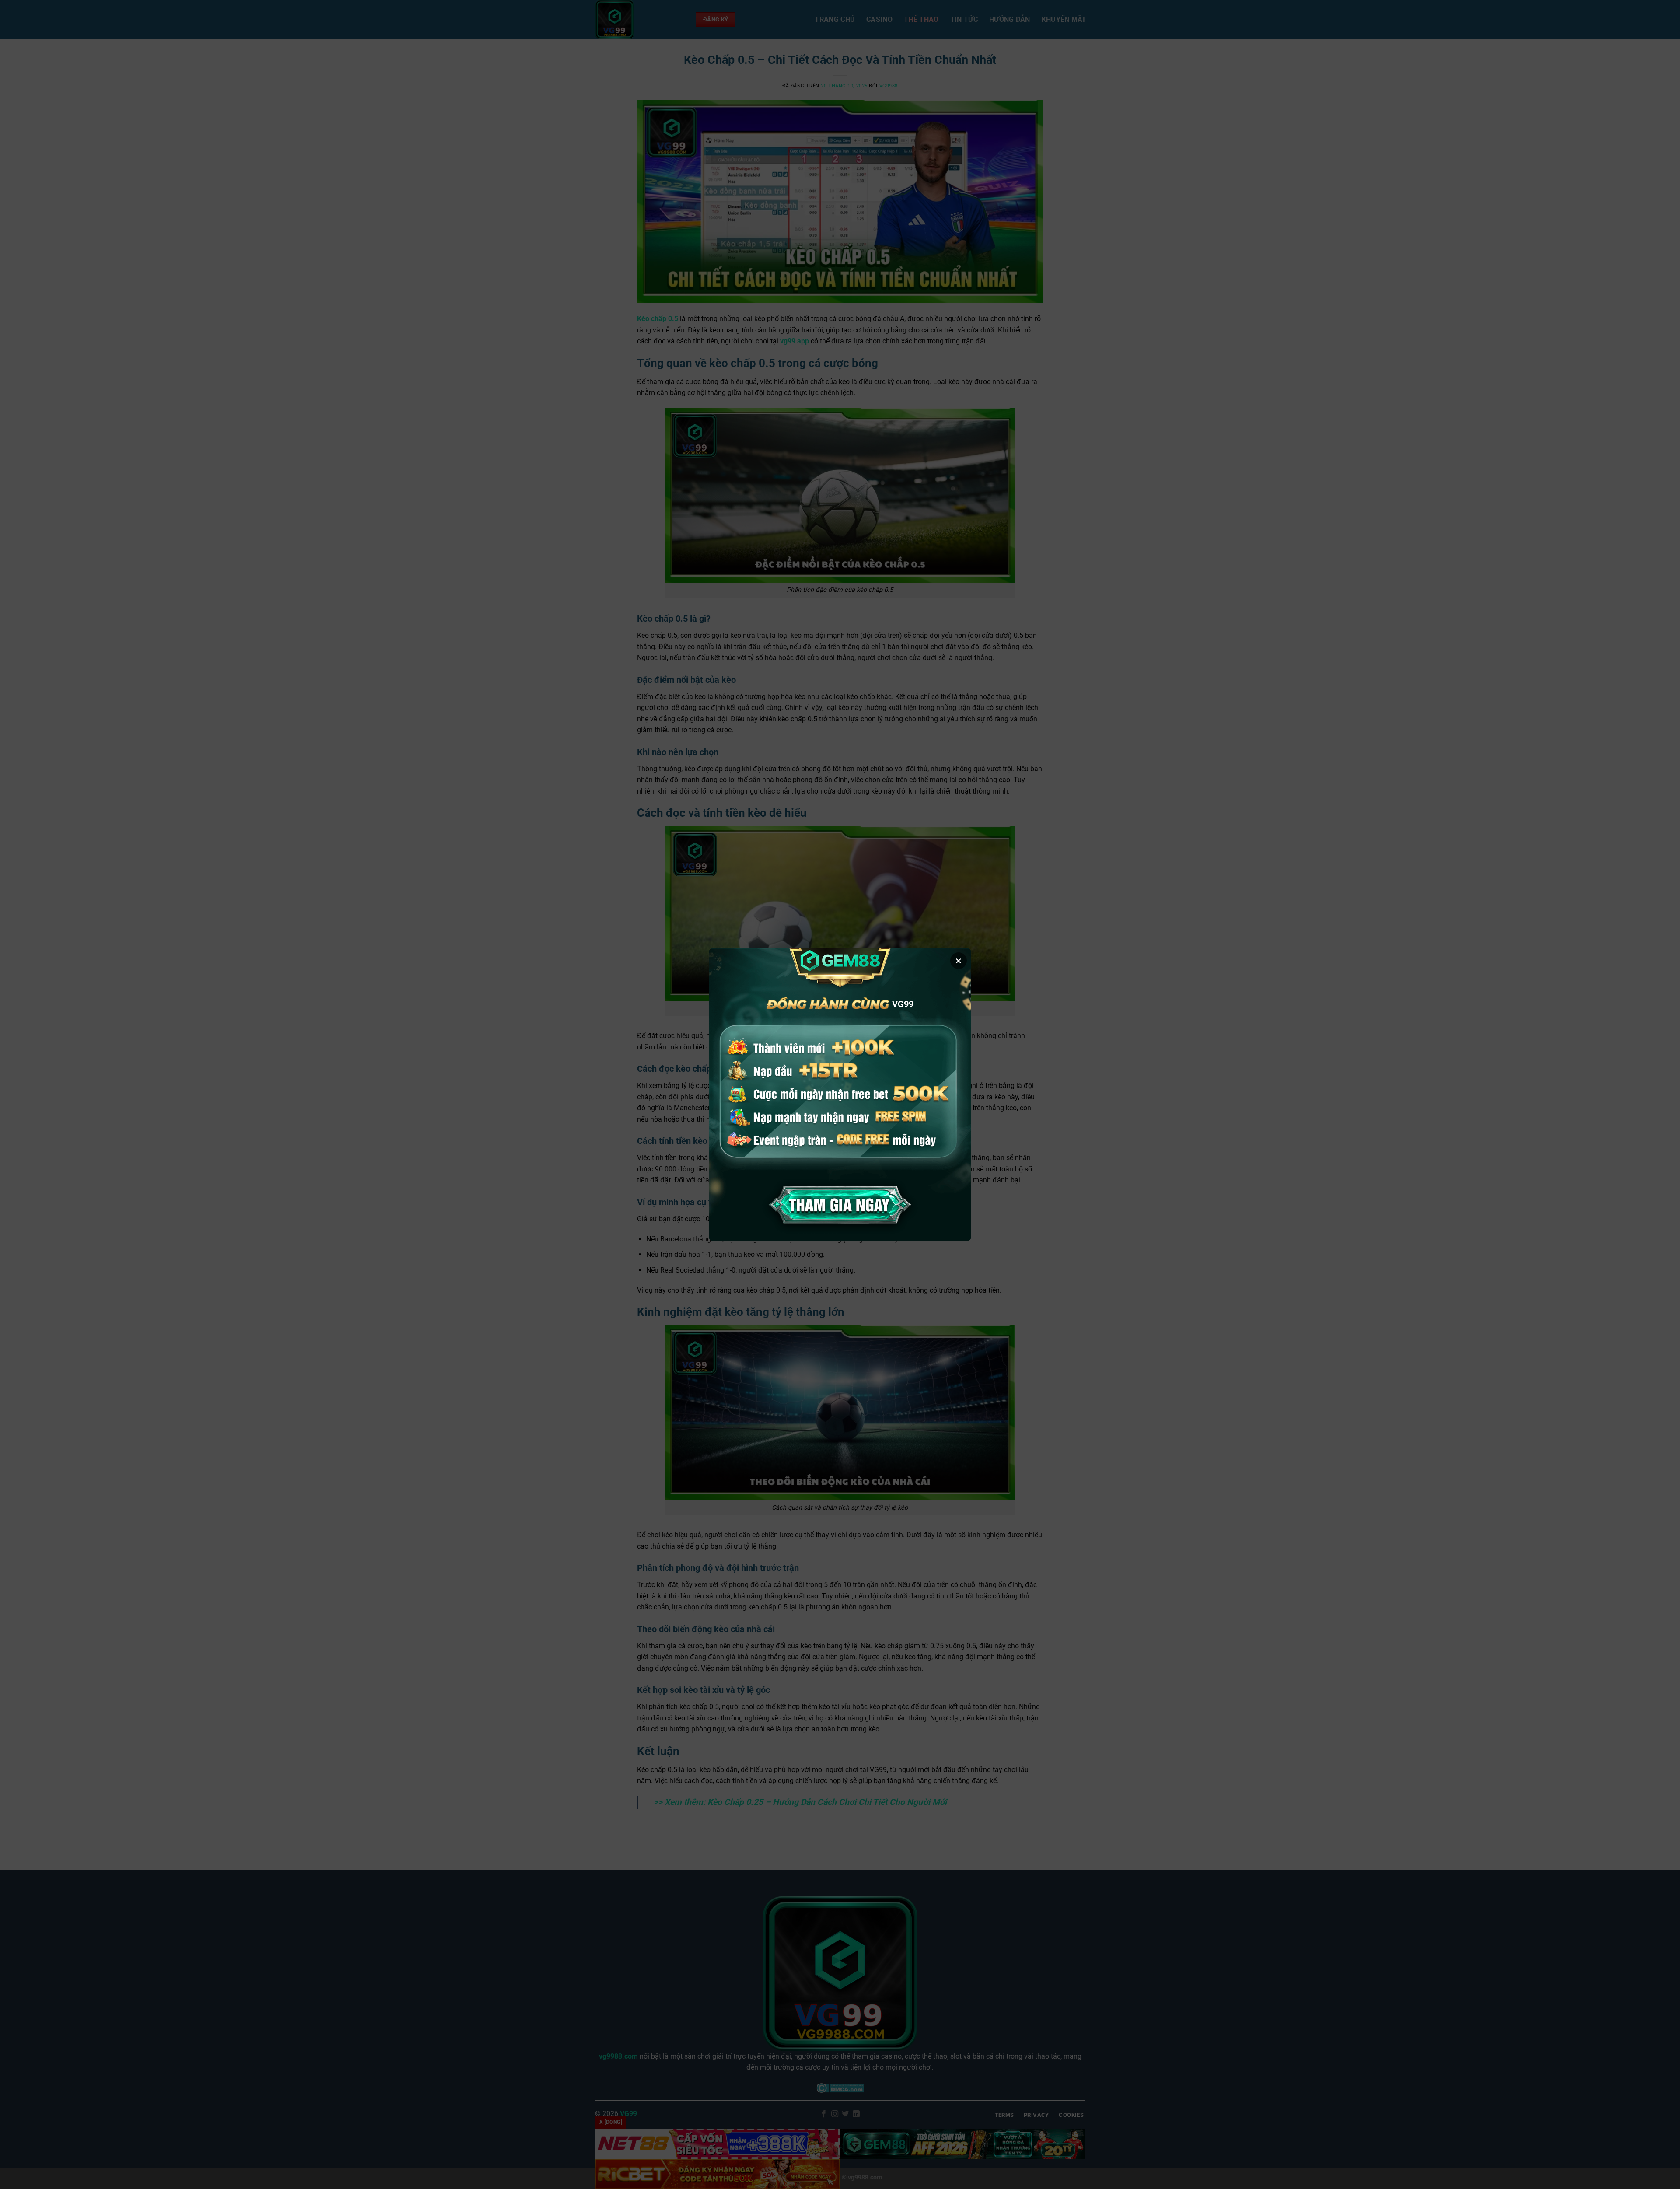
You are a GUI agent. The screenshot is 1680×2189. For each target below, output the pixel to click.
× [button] (959, 961)
